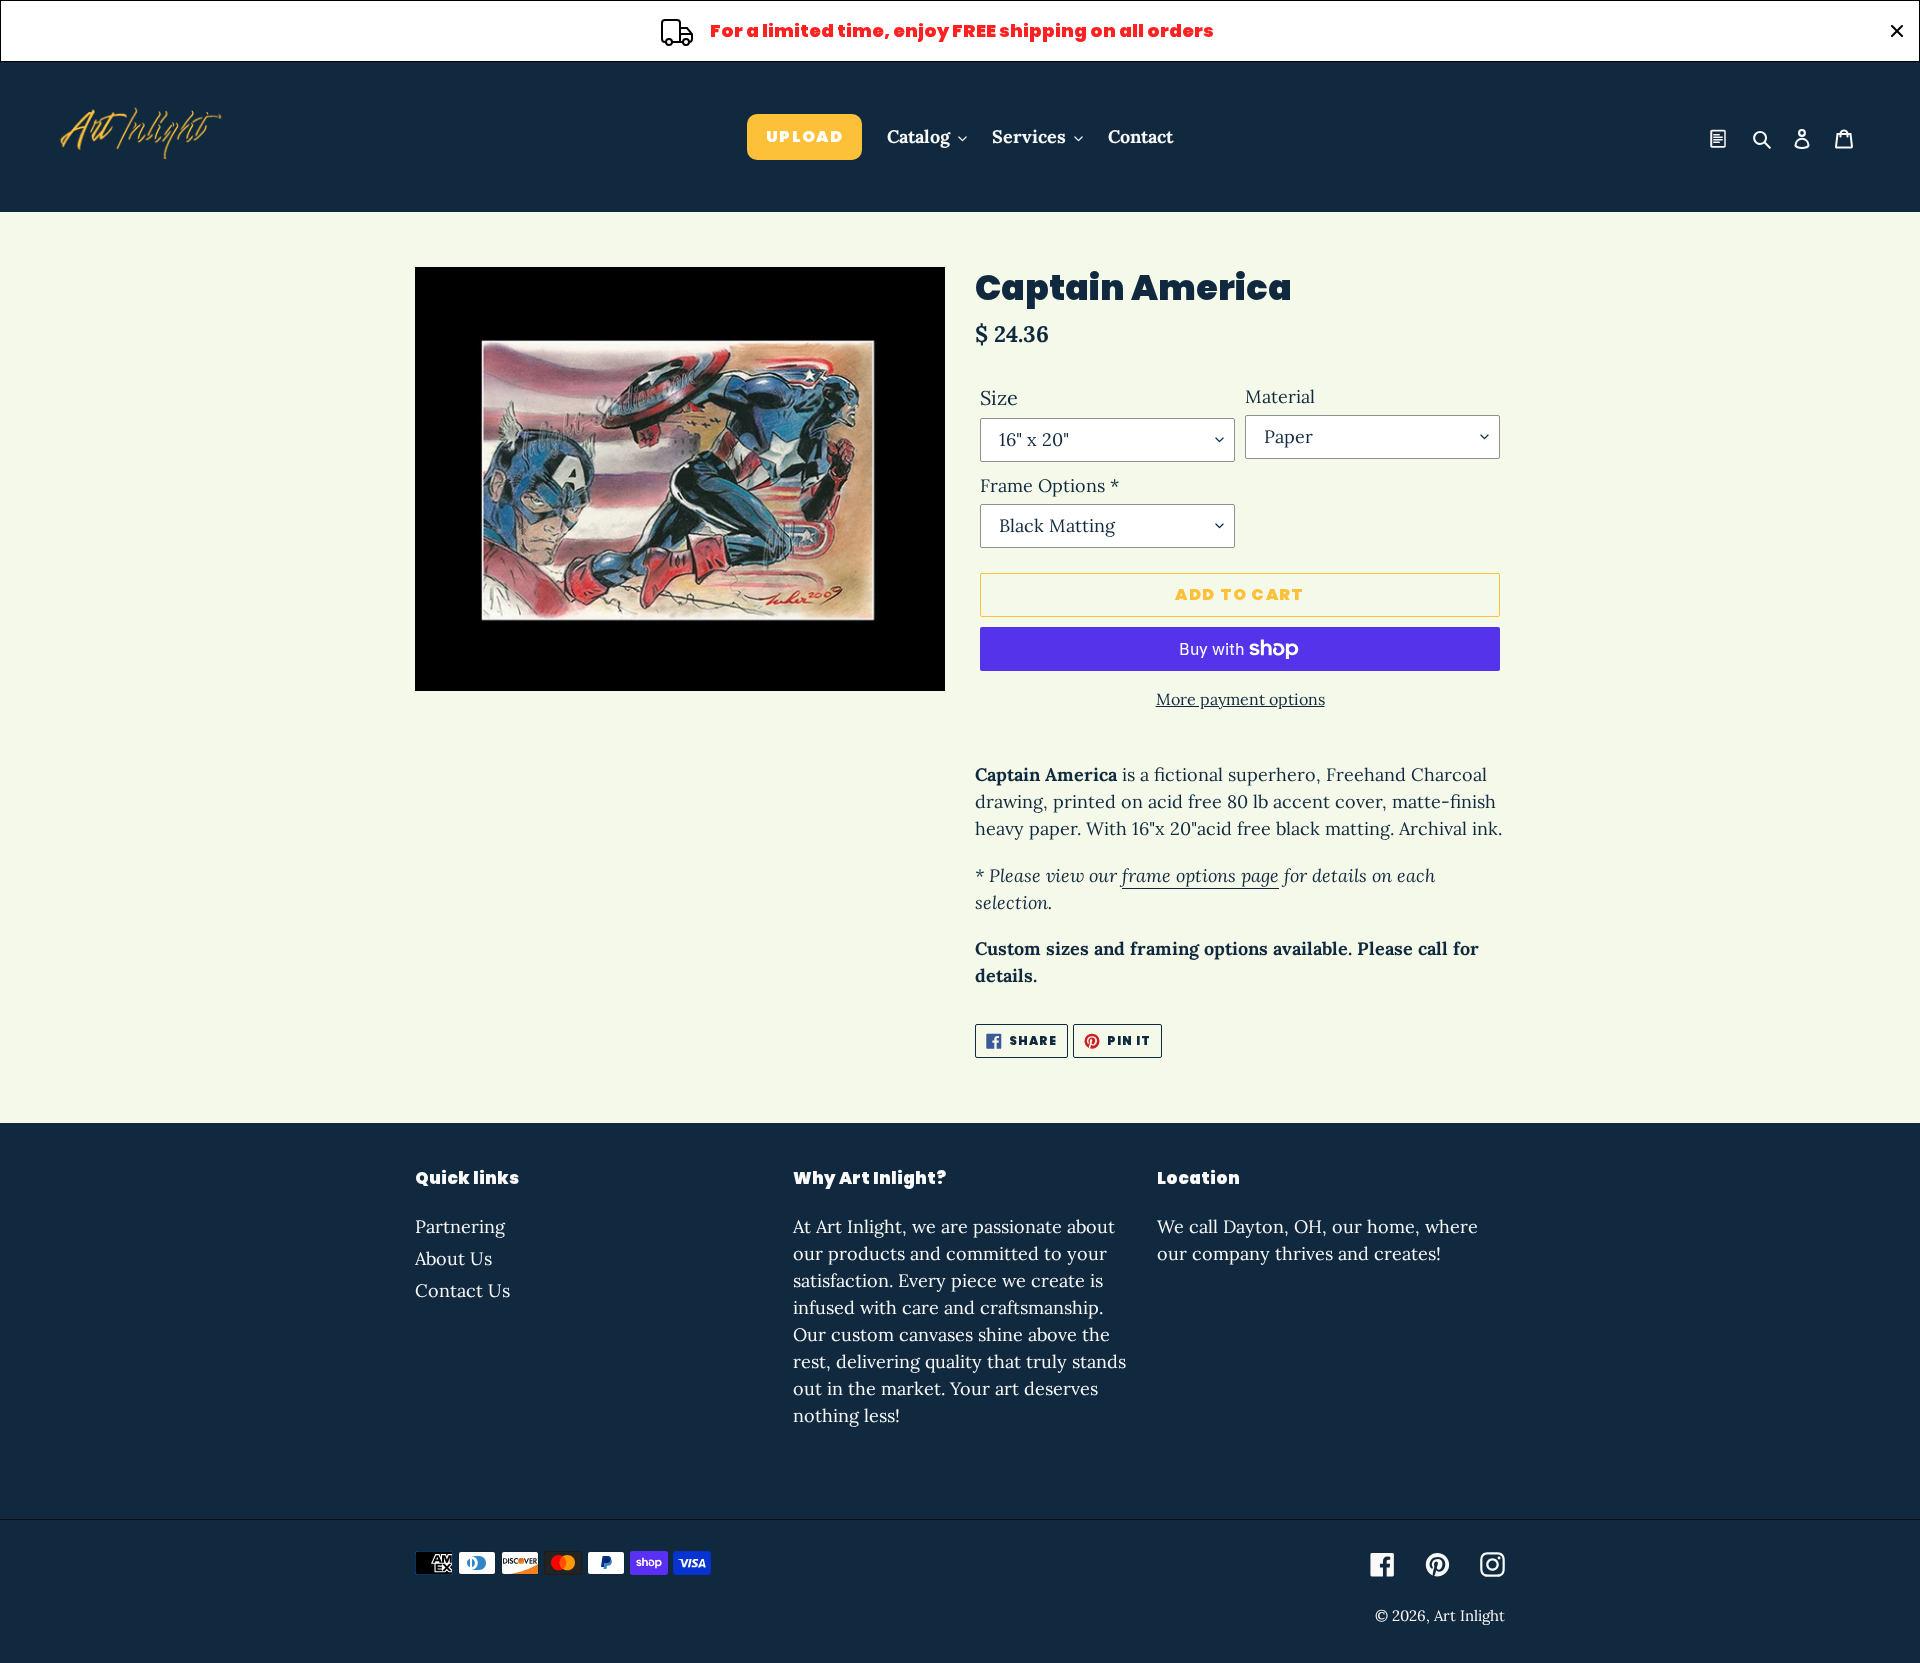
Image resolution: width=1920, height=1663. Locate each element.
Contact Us (462, 1290)
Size (999, 397)
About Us (453, 1258)
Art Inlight (1469, 1615)
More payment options (1240, 699)
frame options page (1200, 875)
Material (1280, 396)
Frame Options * (1049, 485)
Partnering (460, 1226)
